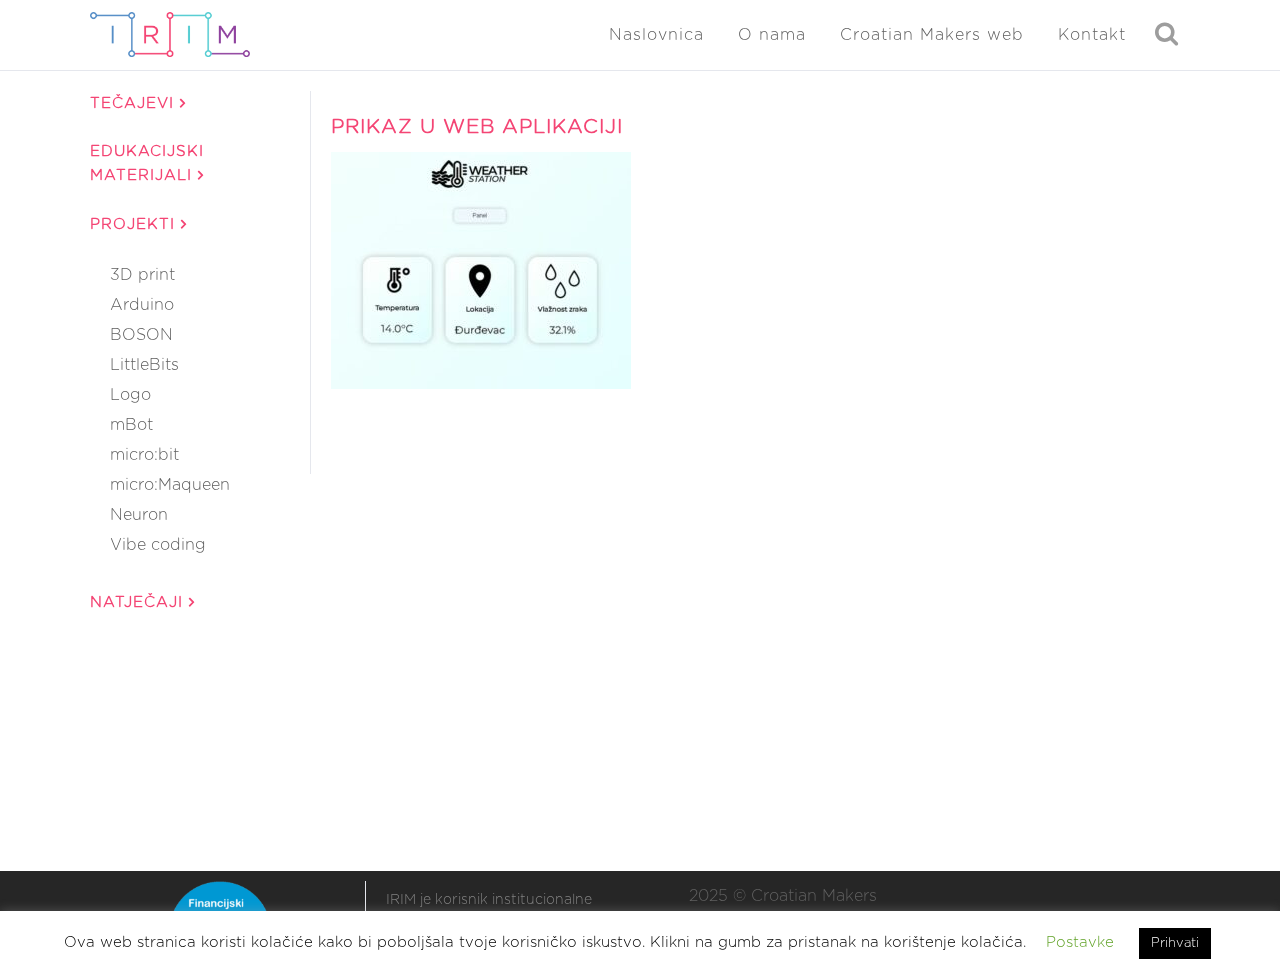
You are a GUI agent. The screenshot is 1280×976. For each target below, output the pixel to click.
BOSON (141, 335)
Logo (130, 395)
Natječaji (139, 602)
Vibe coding (158, 545)
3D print (142, 275)
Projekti (135, 224)
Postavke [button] (1080, 942)
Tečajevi (135, 103)
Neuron (139, 515)
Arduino (142, 305)
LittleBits (144, 365)
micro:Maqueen (170, 485)
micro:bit (144, 455)
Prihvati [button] (1175, 943)
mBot (131, 425)
